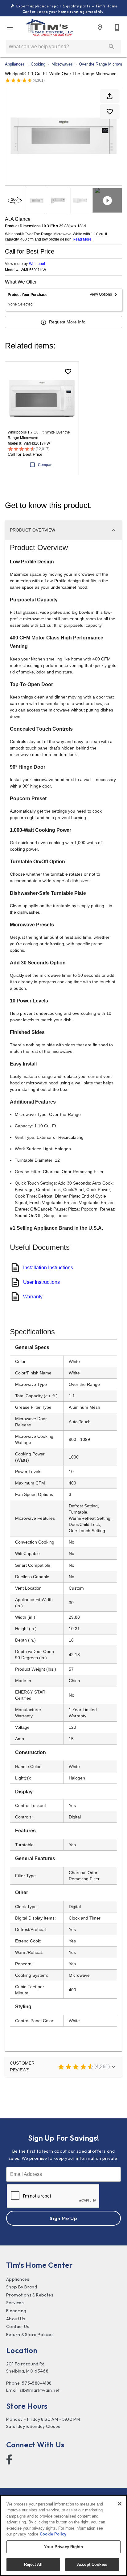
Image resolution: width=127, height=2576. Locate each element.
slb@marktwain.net (40, 2390)
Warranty (33, 1297)
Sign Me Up (63, 2218)
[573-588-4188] (117, 28)
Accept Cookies (92, 2564)
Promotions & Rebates (30, 2295)
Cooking (38, 64)
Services (15, 2303)
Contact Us (18, 2326)
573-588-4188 (37, 2383)
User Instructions (41, 1282)
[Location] (100, 28)
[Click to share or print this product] (110, 96)
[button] (10, 28)
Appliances (15, 64)
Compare (46, 465)
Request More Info (67, 322)
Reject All (33, 2564)
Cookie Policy (53, 2534)
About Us (16, 2319)
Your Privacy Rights (63, 2547)
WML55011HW (33, 270)
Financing (16, 2311)
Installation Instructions (48, 1268)
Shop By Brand (22, 2287)
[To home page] (50, 28)
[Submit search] (112, 47)
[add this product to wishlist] (110, 112)
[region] (63, 2535)
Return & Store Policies (30, 2335)
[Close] (120, 2504)
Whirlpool (37, 264)
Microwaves (62, 64)
